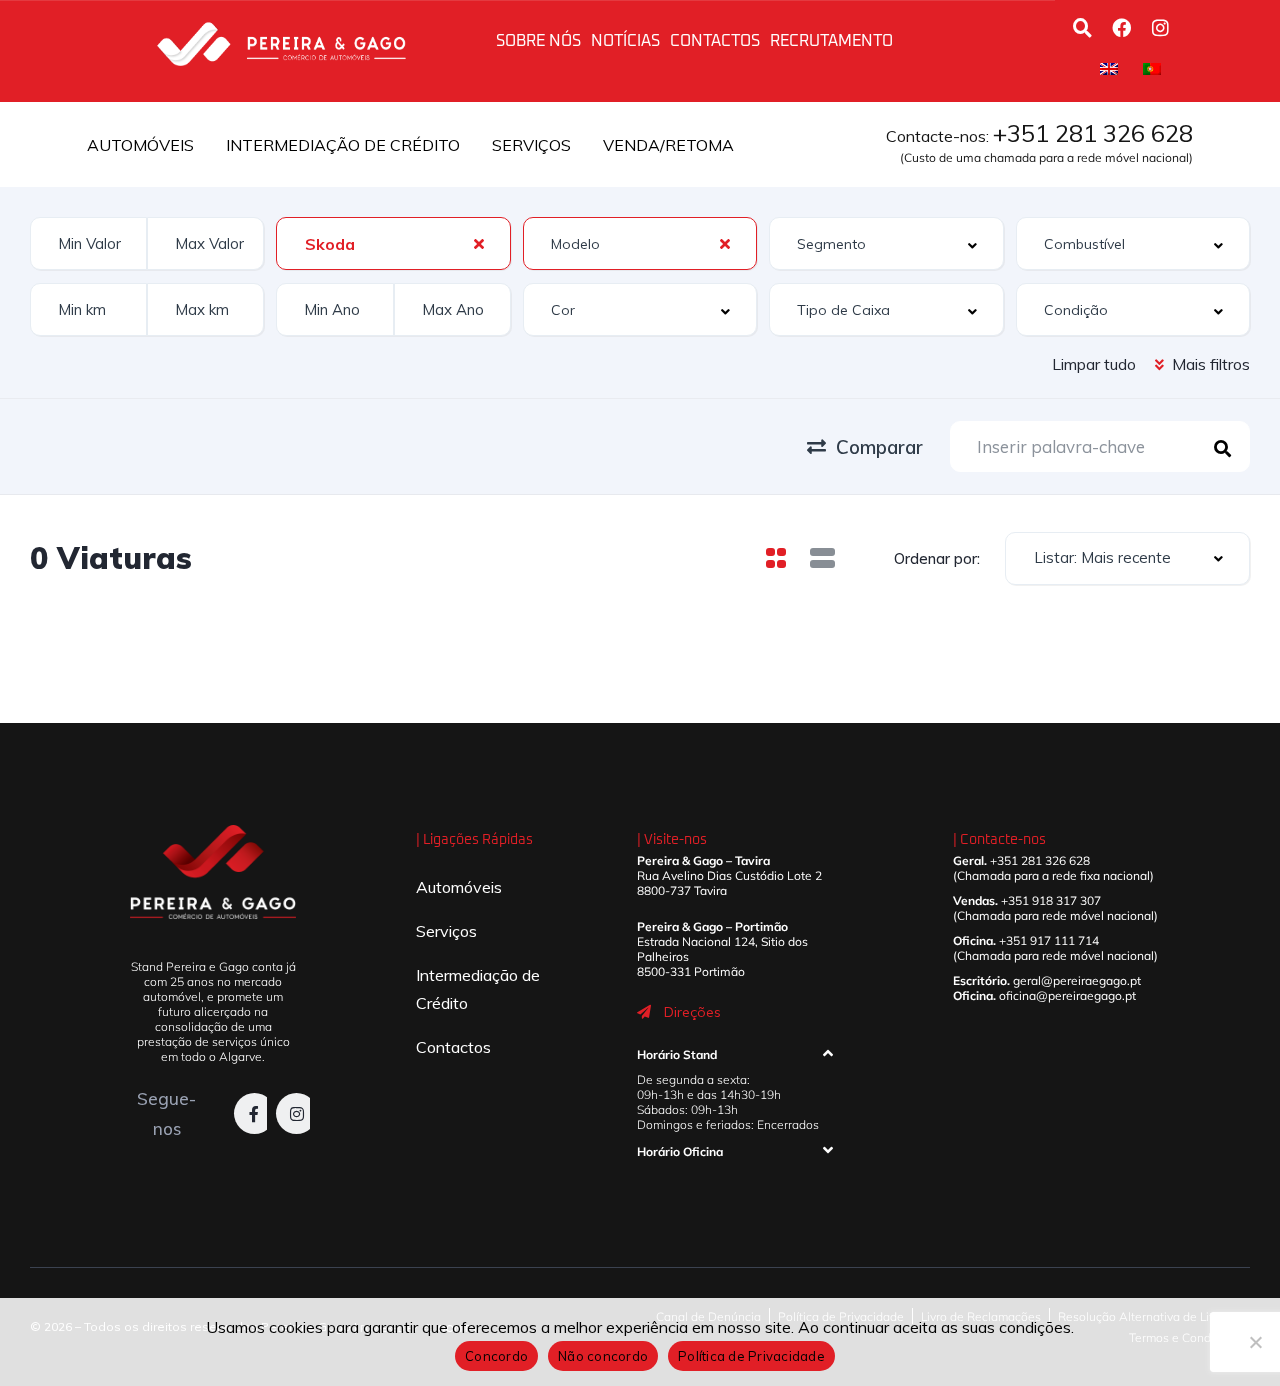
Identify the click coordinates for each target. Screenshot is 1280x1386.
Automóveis (459, 887)
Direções (692, 1012)
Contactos (715, 41)
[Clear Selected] (479, 243)
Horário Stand (677, 1054)
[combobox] (393, 243)
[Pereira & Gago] (281, 41)
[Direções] (644, 1012)
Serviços (446, 931)
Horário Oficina (680, 1151)
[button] (735, 1058)
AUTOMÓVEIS (140, 145)
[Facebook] (1121, 27)
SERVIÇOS (531, 145)
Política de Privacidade (751, 1356)
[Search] (1082, 27)
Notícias (625, 41)
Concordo (496, 1356)
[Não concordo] (1255, 1342)
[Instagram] (1160, 27)
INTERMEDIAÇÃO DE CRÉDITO (343, 145)
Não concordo (603, 1356)
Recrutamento (831, 41)
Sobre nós (538, 41)
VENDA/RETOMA (668, 145)
